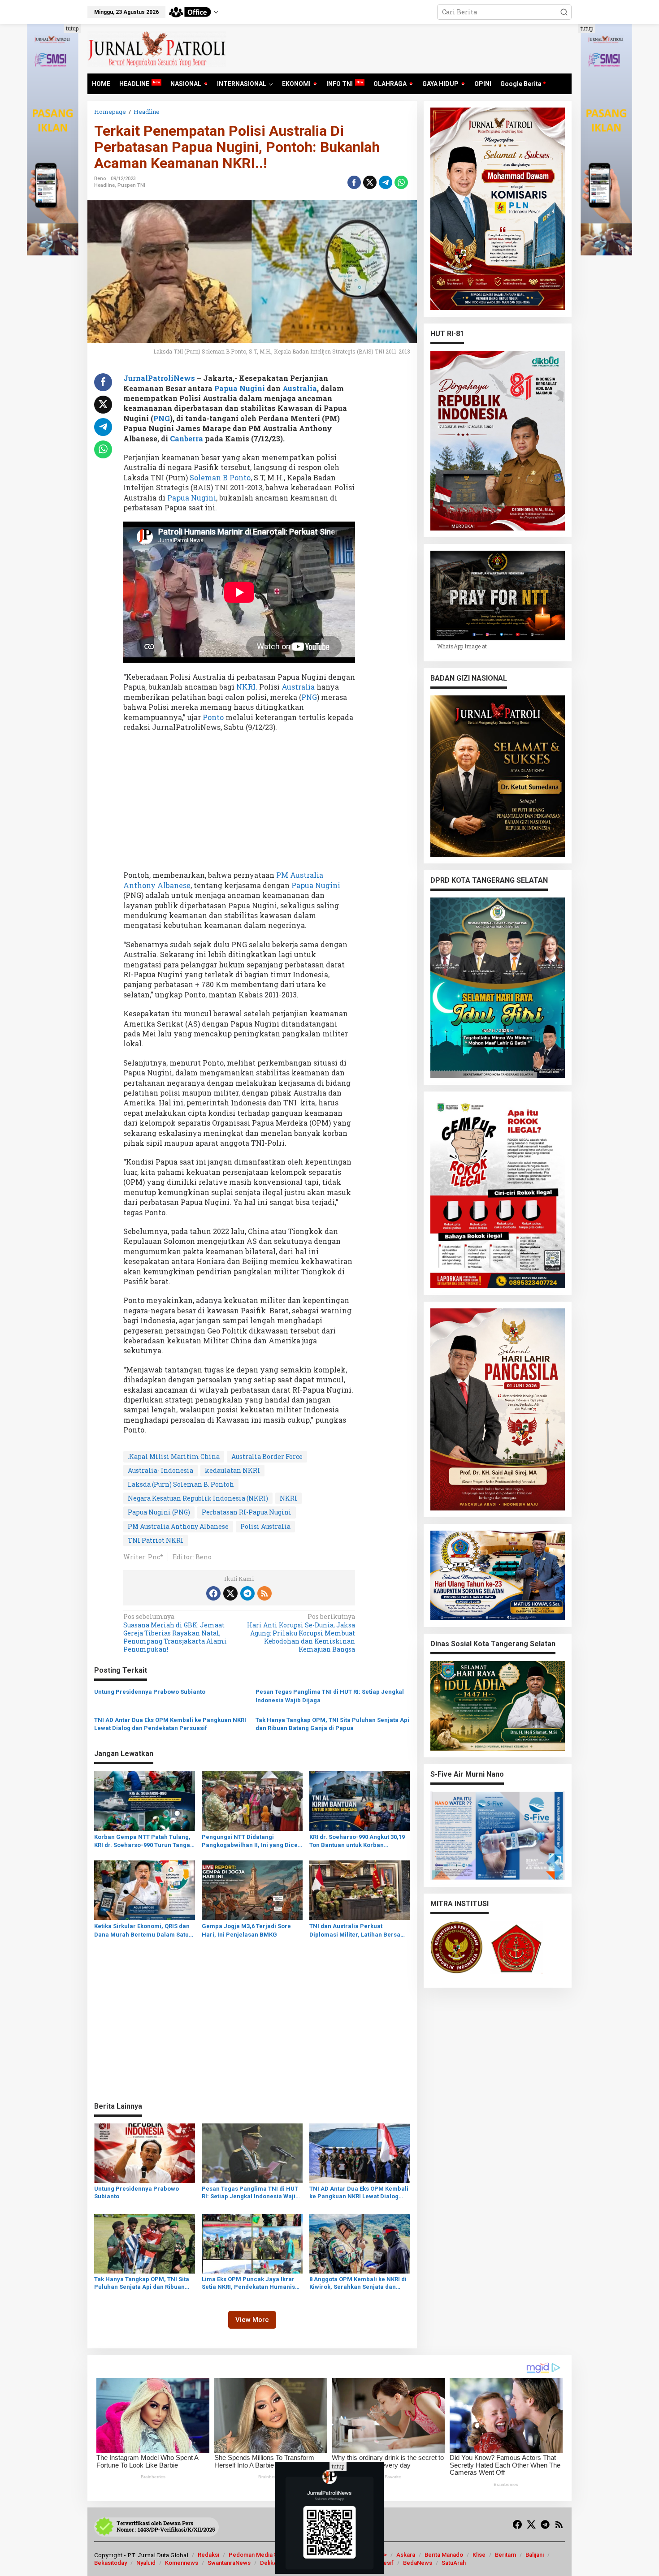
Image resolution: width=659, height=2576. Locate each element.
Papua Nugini (240, 388)
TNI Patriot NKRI (156, 1540)
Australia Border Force (267, 1456)
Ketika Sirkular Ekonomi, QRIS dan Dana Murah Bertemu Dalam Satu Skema (142, 1931)
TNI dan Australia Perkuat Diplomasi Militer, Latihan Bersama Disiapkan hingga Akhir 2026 (359, 1931)
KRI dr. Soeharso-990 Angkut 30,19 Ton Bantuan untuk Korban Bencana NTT (357, 1841)
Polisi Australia (265, 1526)
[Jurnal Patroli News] (157, 48)
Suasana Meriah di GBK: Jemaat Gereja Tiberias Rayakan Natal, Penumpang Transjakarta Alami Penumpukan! (175, 1633)
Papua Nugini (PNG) (159, 1512)
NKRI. (247, 687)
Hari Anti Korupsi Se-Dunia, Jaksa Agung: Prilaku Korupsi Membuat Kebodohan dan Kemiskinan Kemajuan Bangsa (301, 1633)
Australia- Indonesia (160, 1470)
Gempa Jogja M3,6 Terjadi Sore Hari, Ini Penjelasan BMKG (246, 1930)
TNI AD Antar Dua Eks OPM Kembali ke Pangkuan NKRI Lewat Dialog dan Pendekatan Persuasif (170, 1724)
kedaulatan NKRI (232, 1470)
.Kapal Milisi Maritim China (174, 1456)
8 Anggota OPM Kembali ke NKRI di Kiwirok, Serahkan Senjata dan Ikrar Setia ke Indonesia (358, 2283)
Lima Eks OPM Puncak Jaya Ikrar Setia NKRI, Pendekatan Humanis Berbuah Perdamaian (248, 2283)
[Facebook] (213, 1593)
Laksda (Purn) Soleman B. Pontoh (181, 1484)
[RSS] (264, 1593)
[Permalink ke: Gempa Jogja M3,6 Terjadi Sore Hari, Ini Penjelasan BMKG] (252, 1890)
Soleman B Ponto (220, 477)
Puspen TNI (131, 185)
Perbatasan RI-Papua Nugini (247, 1512)
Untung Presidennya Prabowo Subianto (150, 1692)
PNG (162, 418)
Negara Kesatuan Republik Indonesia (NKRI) (198, 1498)
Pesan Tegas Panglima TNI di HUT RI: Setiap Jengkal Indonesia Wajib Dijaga (330, 1696)
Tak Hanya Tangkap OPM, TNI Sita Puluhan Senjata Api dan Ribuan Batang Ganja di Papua (332, 1724)
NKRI (288, 1498)
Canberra (187, 438)
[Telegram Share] (386, 182)
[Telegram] (247, 1593)
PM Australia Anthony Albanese (178, 1526)
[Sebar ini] (354, 182)
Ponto (213, 717)
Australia (300, 388)
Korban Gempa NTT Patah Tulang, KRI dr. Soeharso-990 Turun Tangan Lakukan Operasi (144, 1841)
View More (252, 2320)
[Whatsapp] (401, 182)
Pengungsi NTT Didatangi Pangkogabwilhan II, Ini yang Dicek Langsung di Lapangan (251, 1841)
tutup (72, 28)
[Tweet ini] (370, 182)
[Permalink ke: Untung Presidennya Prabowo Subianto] (145, 2152)
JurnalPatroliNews (159, 378)
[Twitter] (230, 1593)
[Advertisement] (239, 804)
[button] (564, 12)
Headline (104, 185)
